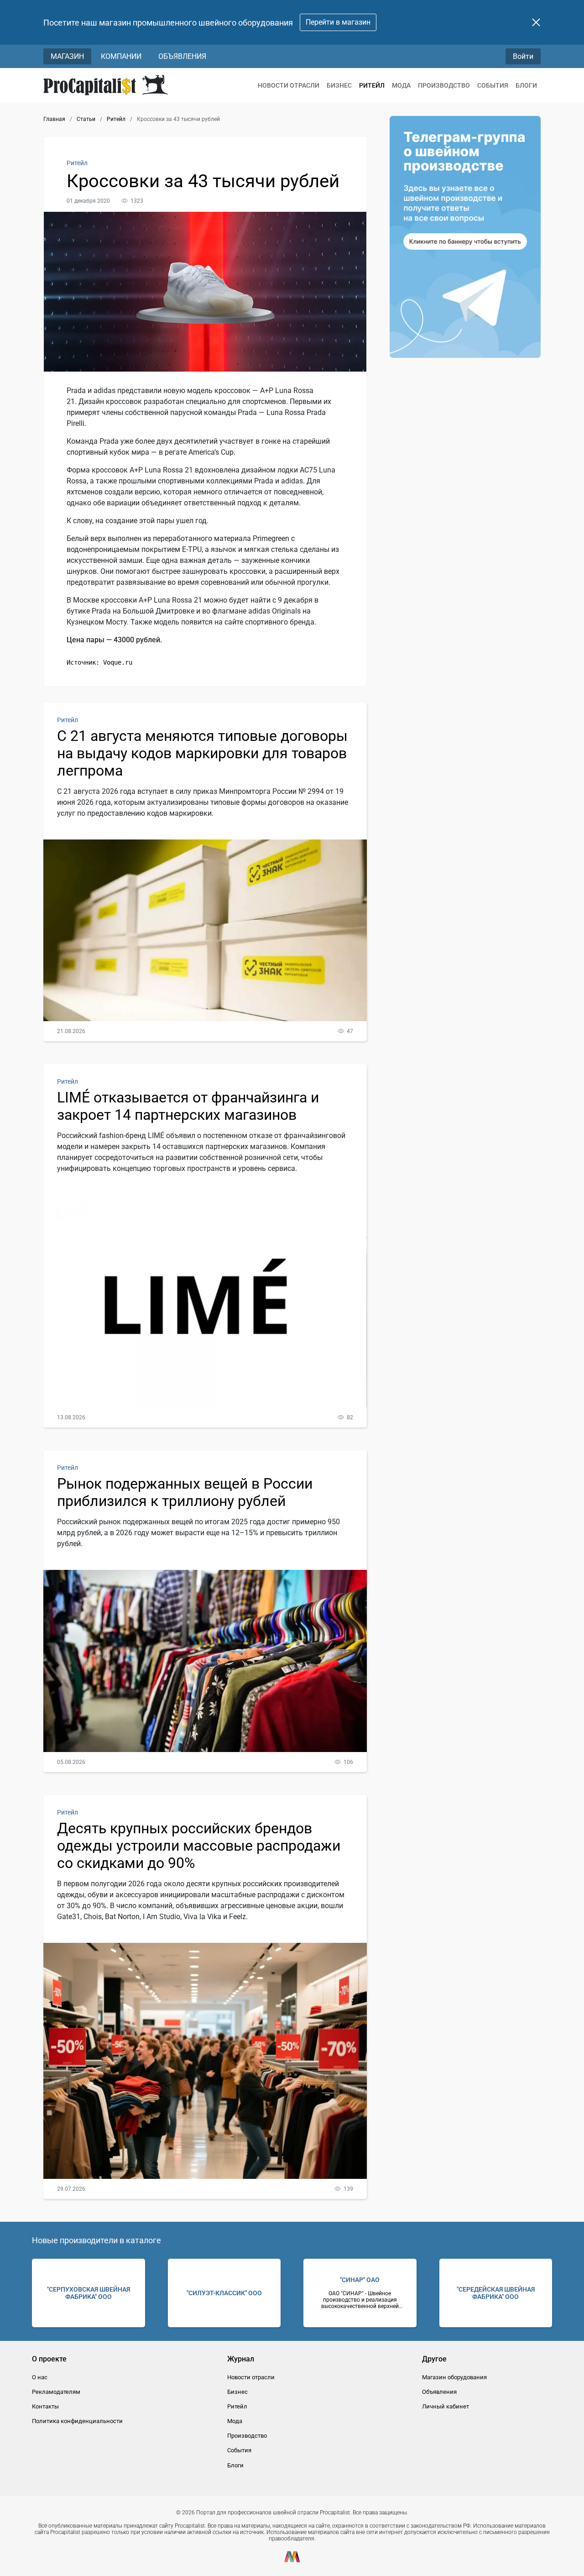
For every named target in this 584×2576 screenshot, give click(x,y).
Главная (54, 119)
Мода (401, 85)
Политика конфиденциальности (77, 2421)
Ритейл (372, 85)
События (493, 85)
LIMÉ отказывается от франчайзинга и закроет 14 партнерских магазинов (188, 1106)
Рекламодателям (56, 2392)
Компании (121, 56)
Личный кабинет (446, 2406)
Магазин (67, 56)
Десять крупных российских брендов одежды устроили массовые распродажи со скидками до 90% (199, 1846)
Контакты (45, 2406)
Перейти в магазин (338, 22)
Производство (444, 85)
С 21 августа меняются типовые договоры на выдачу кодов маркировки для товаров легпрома (202, 753)
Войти (523, 56)
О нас (40, 2377)
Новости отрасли (289, 85)
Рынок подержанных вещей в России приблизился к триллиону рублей (185, 1492)
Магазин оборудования (454, 2377)
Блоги (526, 85)
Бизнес (339, 85)
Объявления (182, 56)
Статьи (86, 119)
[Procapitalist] (106, 85)
